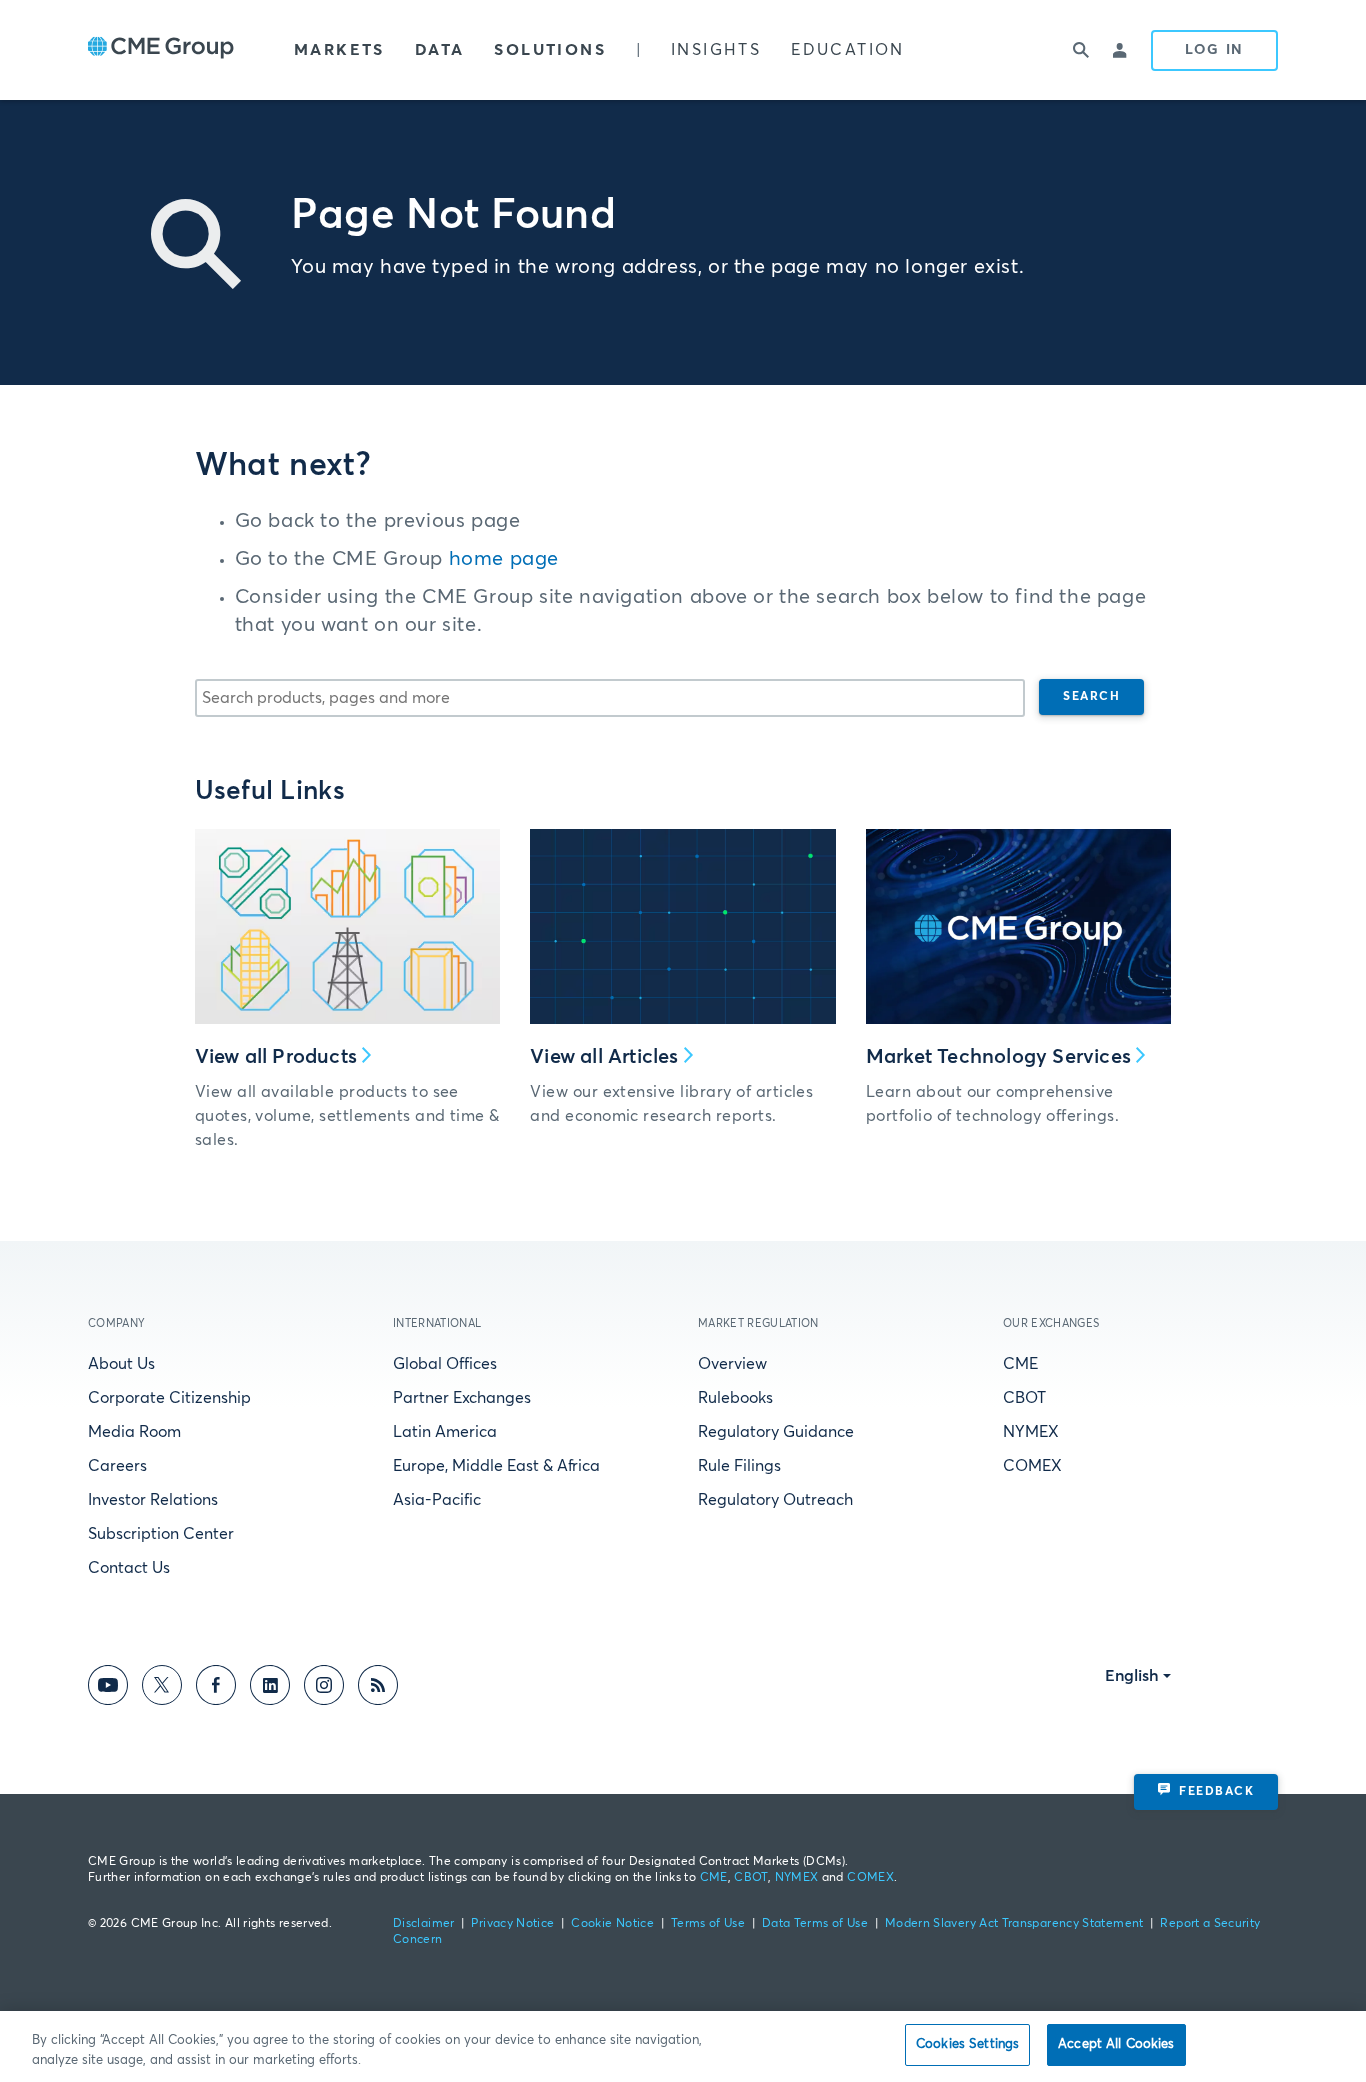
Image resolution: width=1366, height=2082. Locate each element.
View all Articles (604, 1057)
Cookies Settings (967, 2044)
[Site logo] (161, 50)
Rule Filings (739, 1466)
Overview (732, 1364)
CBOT (1024, 1398)
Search (1091, 697)
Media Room (134, 1432)
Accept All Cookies (1116, 2044)
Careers (117, 1466)
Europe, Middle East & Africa (496, 1466)
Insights (716, 50)
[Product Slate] (348, 926)
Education (848, 50)
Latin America (445, 1432)
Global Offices (445, 1364)
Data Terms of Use (815, 1924)
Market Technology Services (998, 1057)
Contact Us (129, 1568)
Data (440, 50)
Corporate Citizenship (169, 1398)
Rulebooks (735, 1398)
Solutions (550, 50)
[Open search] (1081, 50)
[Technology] (1019, 926)
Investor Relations (153, 1500)
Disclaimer (424, 1924)
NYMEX (1031, 1432)
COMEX (1032, 1466)
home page (504, 559)
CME (1020, 1364)
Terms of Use (708, 1924)
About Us (121, 1364)
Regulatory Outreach (775, 1500)
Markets (339, 50)
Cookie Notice (612, 1924)
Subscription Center (161, 1534)
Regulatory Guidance (776, 1432)
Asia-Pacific (437, 1500)
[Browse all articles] (683, 926)
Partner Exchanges (462, 1398)
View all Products (276, 1057)
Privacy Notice (512, 1924)
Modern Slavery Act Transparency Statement (1014, 1924)
